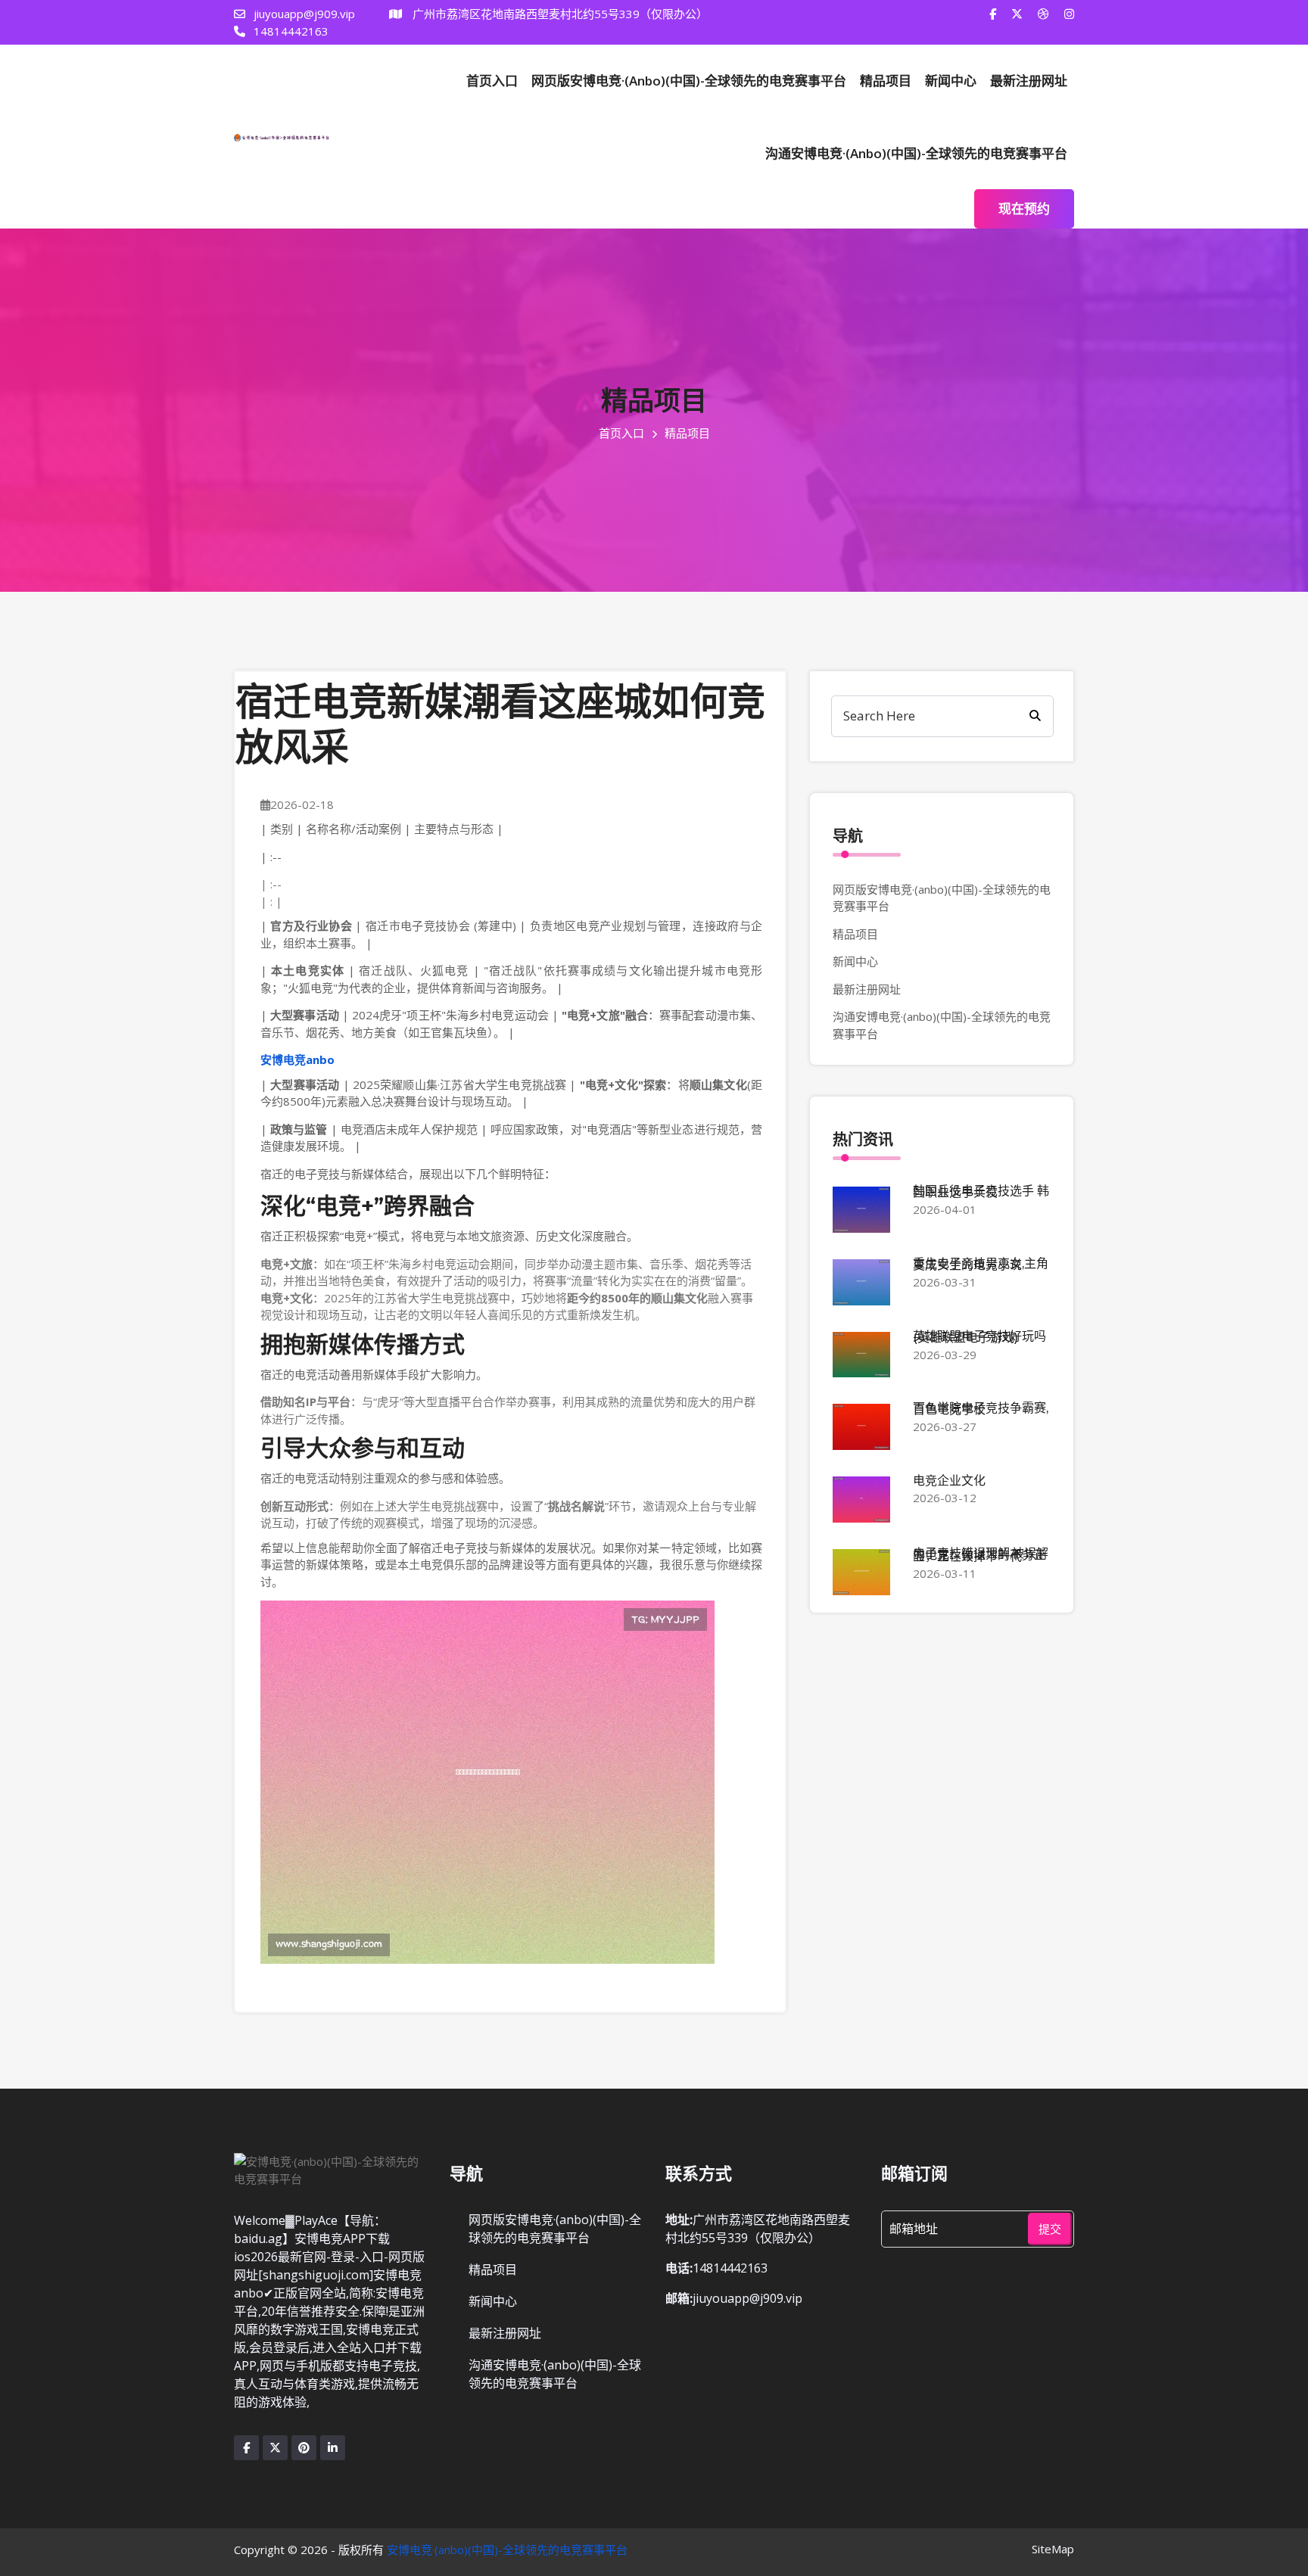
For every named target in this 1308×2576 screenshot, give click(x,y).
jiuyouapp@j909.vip (303, 14)
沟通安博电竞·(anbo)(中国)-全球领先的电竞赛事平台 (916, 153)
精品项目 (886, 81)
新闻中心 (951, 81)
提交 (1050, 2229)
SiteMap (1053, 2549)
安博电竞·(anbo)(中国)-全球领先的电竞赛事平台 (507, 2550)
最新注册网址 (1029, 81)
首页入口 (492, 81)
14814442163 (290, 31)
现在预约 (1024, 208)
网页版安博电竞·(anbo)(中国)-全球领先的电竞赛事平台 (689, 81)
